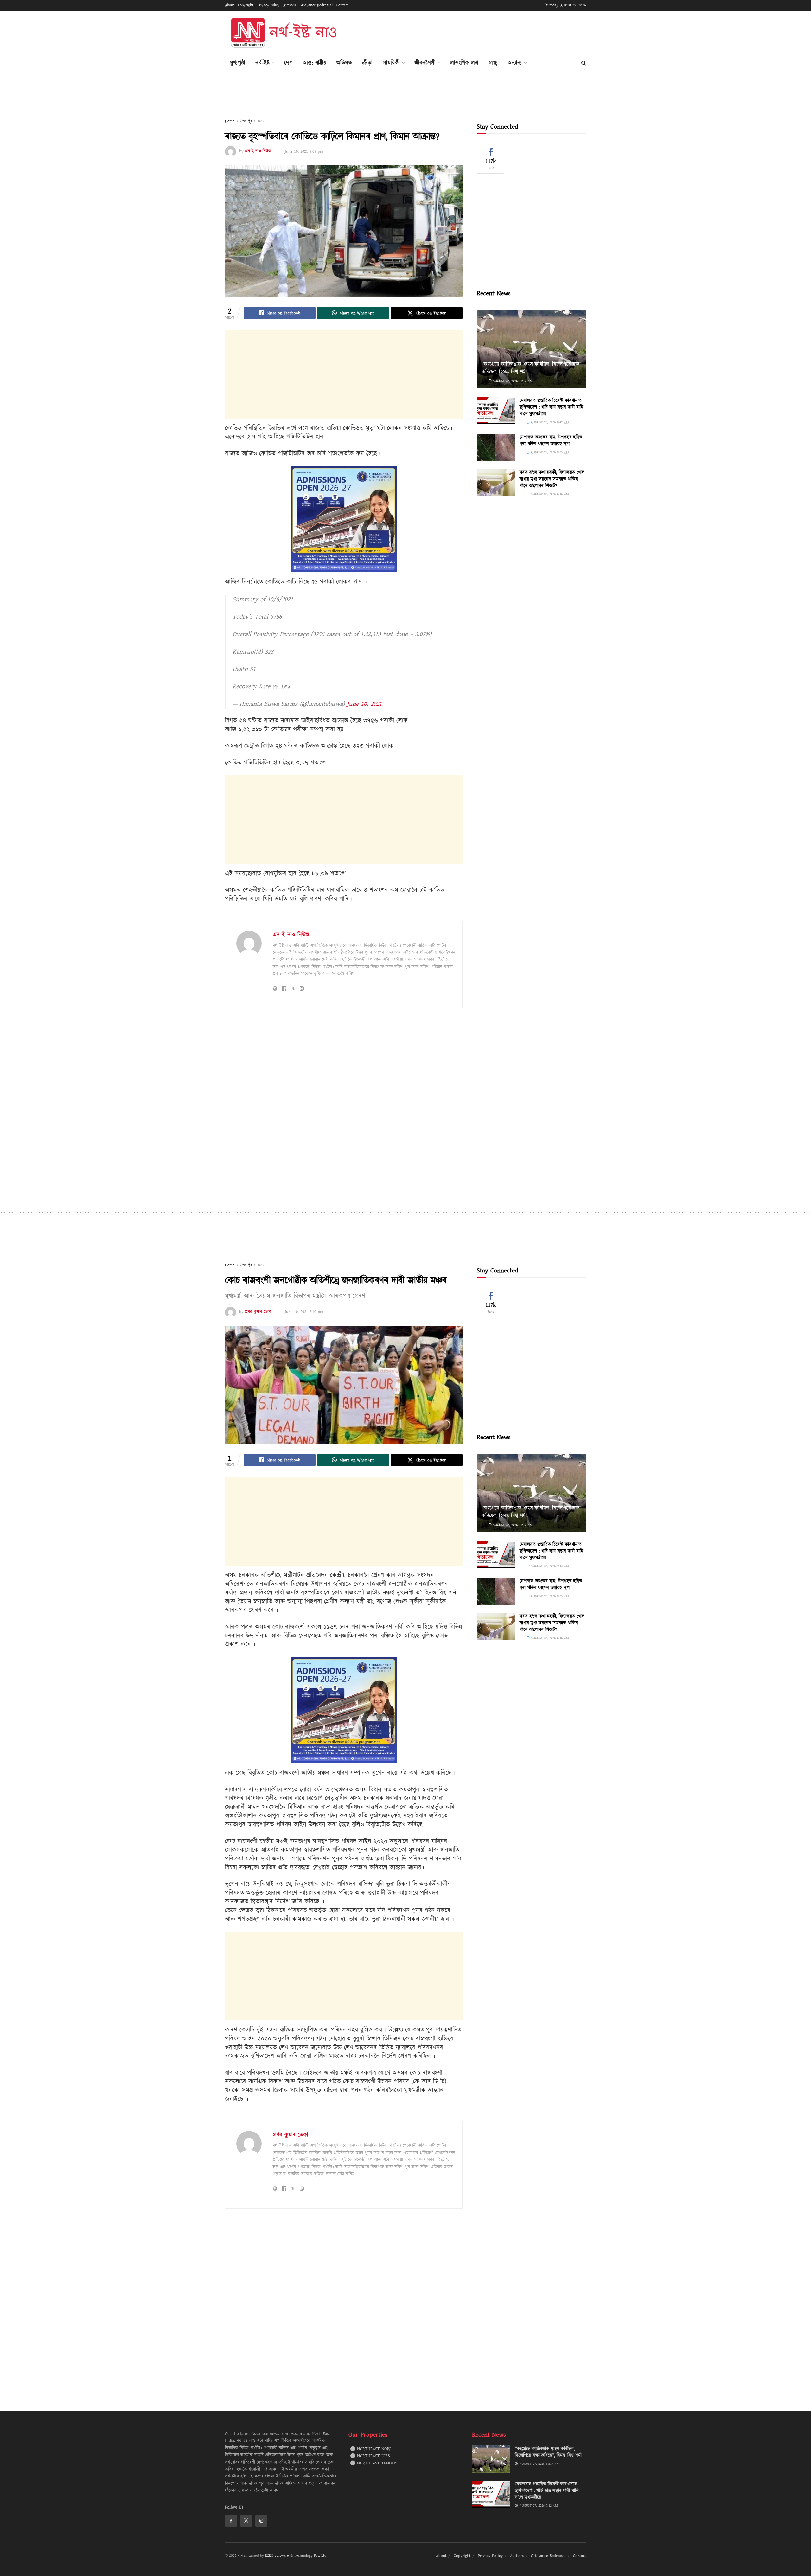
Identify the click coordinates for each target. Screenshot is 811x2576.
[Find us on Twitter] (246, 2521)
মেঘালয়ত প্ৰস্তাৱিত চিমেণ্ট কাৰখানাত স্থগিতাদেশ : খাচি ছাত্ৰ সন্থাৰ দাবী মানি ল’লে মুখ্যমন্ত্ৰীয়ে (551, 407)
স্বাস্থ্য (493, 63)
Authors (290, 5)
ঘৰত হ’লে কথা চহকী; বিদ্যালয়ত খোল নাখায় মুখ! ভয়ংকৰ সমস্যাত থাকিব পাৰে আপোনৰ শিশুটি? (552, 479)
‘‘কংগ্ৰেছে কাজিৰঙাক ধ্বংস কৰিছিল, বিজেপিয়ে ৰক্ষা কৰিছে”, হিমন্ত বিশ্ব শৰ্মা (531, 368)
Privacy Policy (268, 5)
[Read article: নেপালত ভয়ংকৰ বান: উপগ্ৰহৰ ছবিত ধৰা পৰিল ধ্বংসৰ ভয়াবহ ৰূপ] (496, 448)
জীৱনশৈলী (425, 63)
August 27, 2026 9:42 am (549, 422)
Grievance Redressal (316, 5)
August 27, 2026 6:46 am (549, 494)
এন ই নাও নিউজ (258, 151)
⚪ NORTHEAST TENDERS (374, 2463)
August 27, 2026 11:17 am (512, 381)
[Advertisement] (471, 32)
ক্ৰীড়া (367, 63)
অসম (261, 121)
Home (230, 121)
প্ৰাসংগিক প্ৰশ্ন (464, 63)
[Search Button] (584, 63)
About (230, 5)
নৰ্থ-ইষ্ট (262, 63)
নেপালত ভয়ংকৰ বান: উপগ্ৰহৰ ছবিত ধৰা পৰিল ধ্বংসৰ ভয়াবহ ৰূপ (551, 441)
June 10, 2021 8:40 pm (304, 1312)
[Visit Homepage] (283, 33)
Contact (342, 5)
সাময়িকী (391, 63)
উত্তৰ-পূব (246, 121)
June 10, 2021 (364, 704)
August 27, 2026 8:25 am (549, 452)
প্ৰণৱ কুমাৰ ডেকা (258, 1312)
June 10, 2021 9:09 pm (304, 151)
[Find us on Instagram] (261, 2521)
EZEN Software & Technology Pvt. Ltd (296, 2556)
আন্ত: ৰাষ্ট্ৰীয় (315, 63)
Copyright (246, 5)
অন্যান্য (515, 63)
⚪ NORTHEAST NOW (370, 2449)
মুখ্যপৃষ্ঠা (238, 63)
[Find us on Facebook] (231, 2521)
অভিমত (344, 63)
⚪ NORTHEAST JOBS (370, 2456)
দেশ (288, 63)
